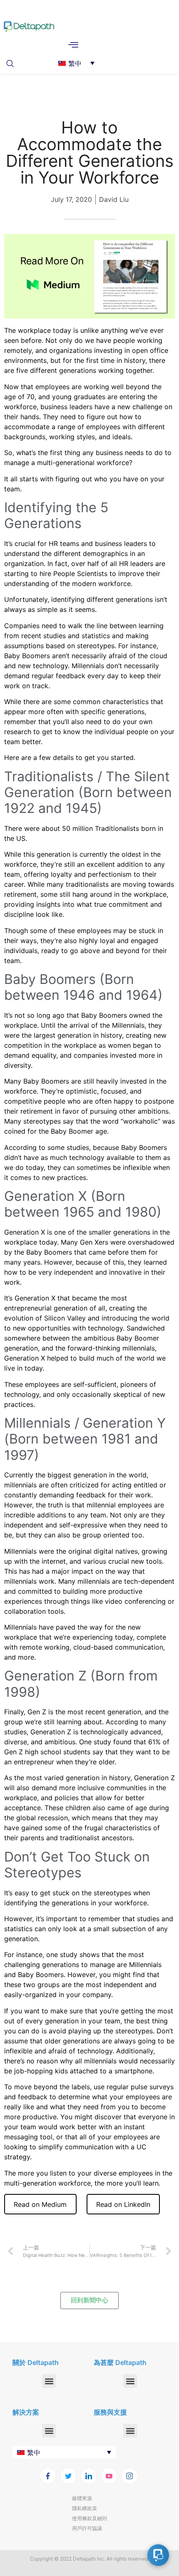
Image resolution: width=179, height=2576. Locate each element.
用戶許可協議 (87, 2528)
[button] (12, 63)
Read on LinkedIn (123, 2204)
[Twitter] (68, 2476)
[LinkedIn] (89, 2476)
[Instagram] (129, 2476)
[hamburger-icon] (73, 45)
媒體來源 (82, 2498)
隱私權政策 (85, 2508)
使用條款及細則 (89, 2518)
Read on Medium (40, 2204)
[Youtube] (109, 2476)
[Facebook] (48, 2476)
